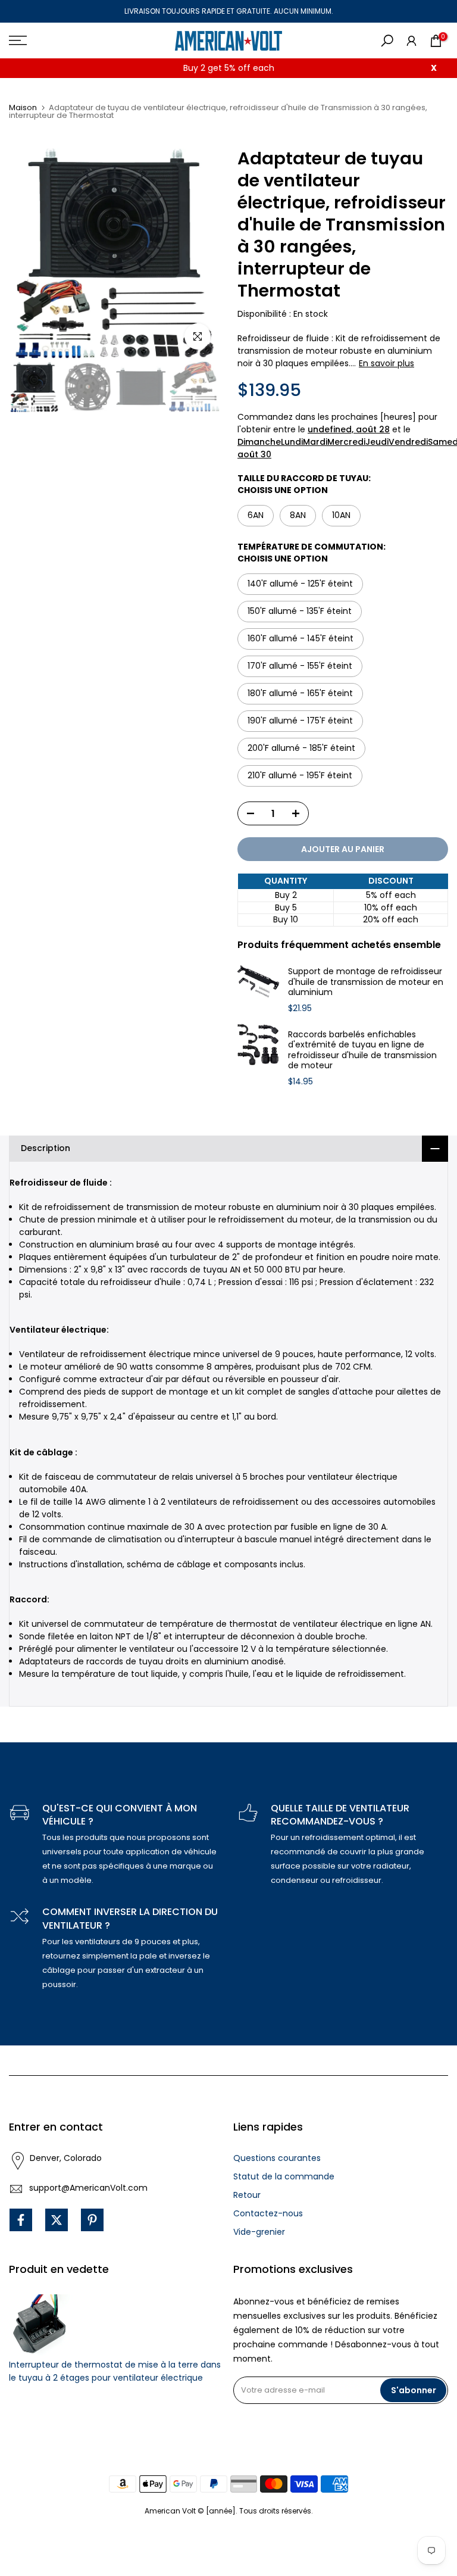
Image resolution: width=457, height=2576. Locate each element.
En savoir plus (386, 363)
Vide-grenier (259, 2232)
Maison (23, 107)
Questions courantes (277, 2158)
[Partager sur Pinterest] (92, 2220)
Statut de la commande (284, 2176)
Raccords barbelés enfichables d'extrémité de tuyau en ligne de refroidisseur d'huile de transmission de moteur (362, 1050)
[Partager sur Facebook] (21, 2220)
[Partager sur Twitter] (57, 2220)
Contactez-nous (268, 2213)
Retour (247, 2195)
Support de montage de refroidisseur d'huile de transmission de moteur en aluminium (366, 982)
